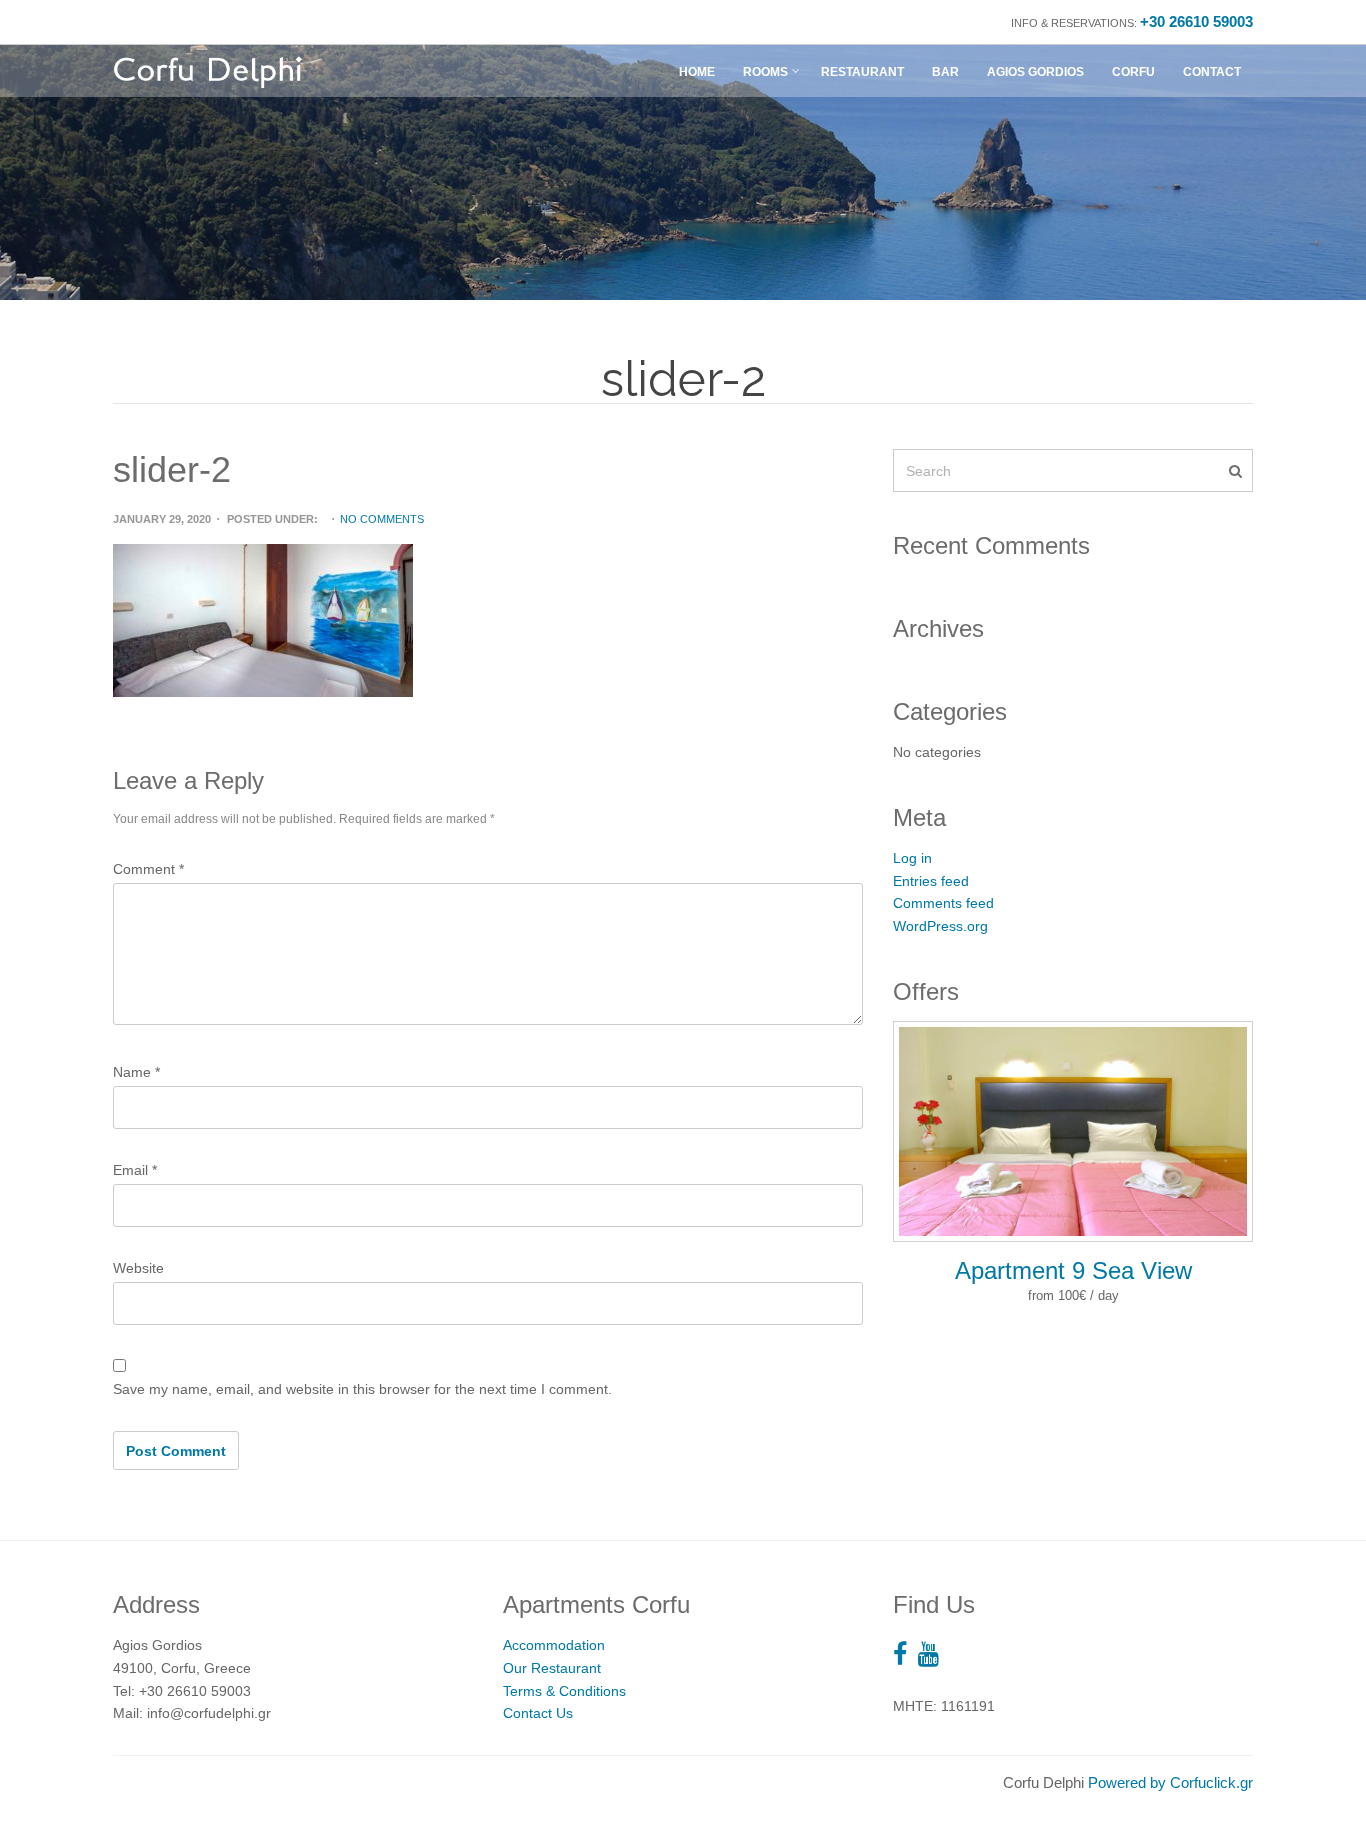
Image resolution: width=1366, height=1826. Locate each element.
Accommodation (554, 1645)
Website (138, 1268)
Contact (1212, 72)
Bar (945, 72)
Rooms (765, 72)
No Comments (382, 519)
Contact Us (538, 1713)
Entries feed (931, 881)
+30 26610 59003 (1196, 21)
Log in (912, 858)
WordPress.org (940, 926)
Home (697, 72)
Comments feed (943, 903)
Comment (148, 869)
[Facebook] (905, 1654)
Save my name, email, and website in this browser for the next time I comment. (362, 1389)
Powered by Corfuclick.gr (1170, 1782)
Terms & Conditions (564, 1691)
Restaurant (862, 72)
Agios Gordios (1035, 72)
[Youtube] (934, 1654)
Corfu (1133, 72)
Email (135, 1170)
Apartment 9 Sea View (1073, 1270)
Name (136, 1072)
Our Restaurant (552, 1668)
